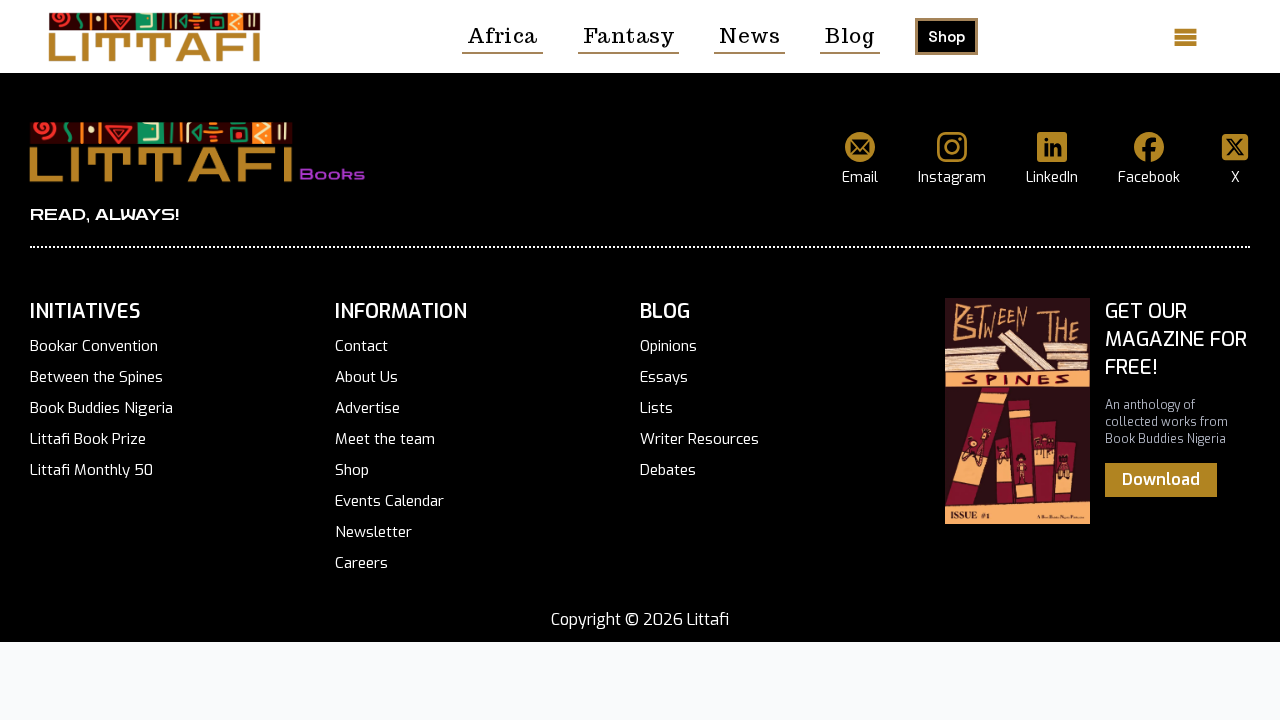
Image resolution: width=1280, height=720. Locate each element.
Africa (502, 36)
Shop (946, 36)
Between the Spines (96, 377)
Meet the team (385, 439)
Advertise (367, 408)
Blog (850, 36)
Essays (664, 377)
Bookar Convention (94, 346)
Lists (656, 408)
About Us (366, 377)
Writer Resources (699, 439)
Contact (361, 346)
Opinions (668, 346)
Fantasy (629, 36)
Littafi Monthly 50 (91, 470)
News (749, 36)
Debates (668, 470)
